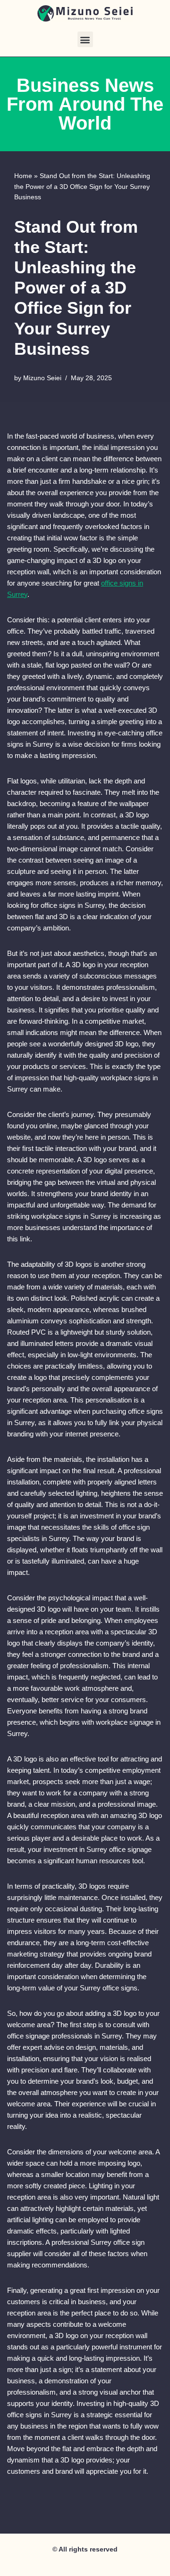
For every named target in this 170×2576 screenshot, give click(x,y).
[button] (85, 39)
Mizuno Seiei (42, 378)
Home (23, 176)
